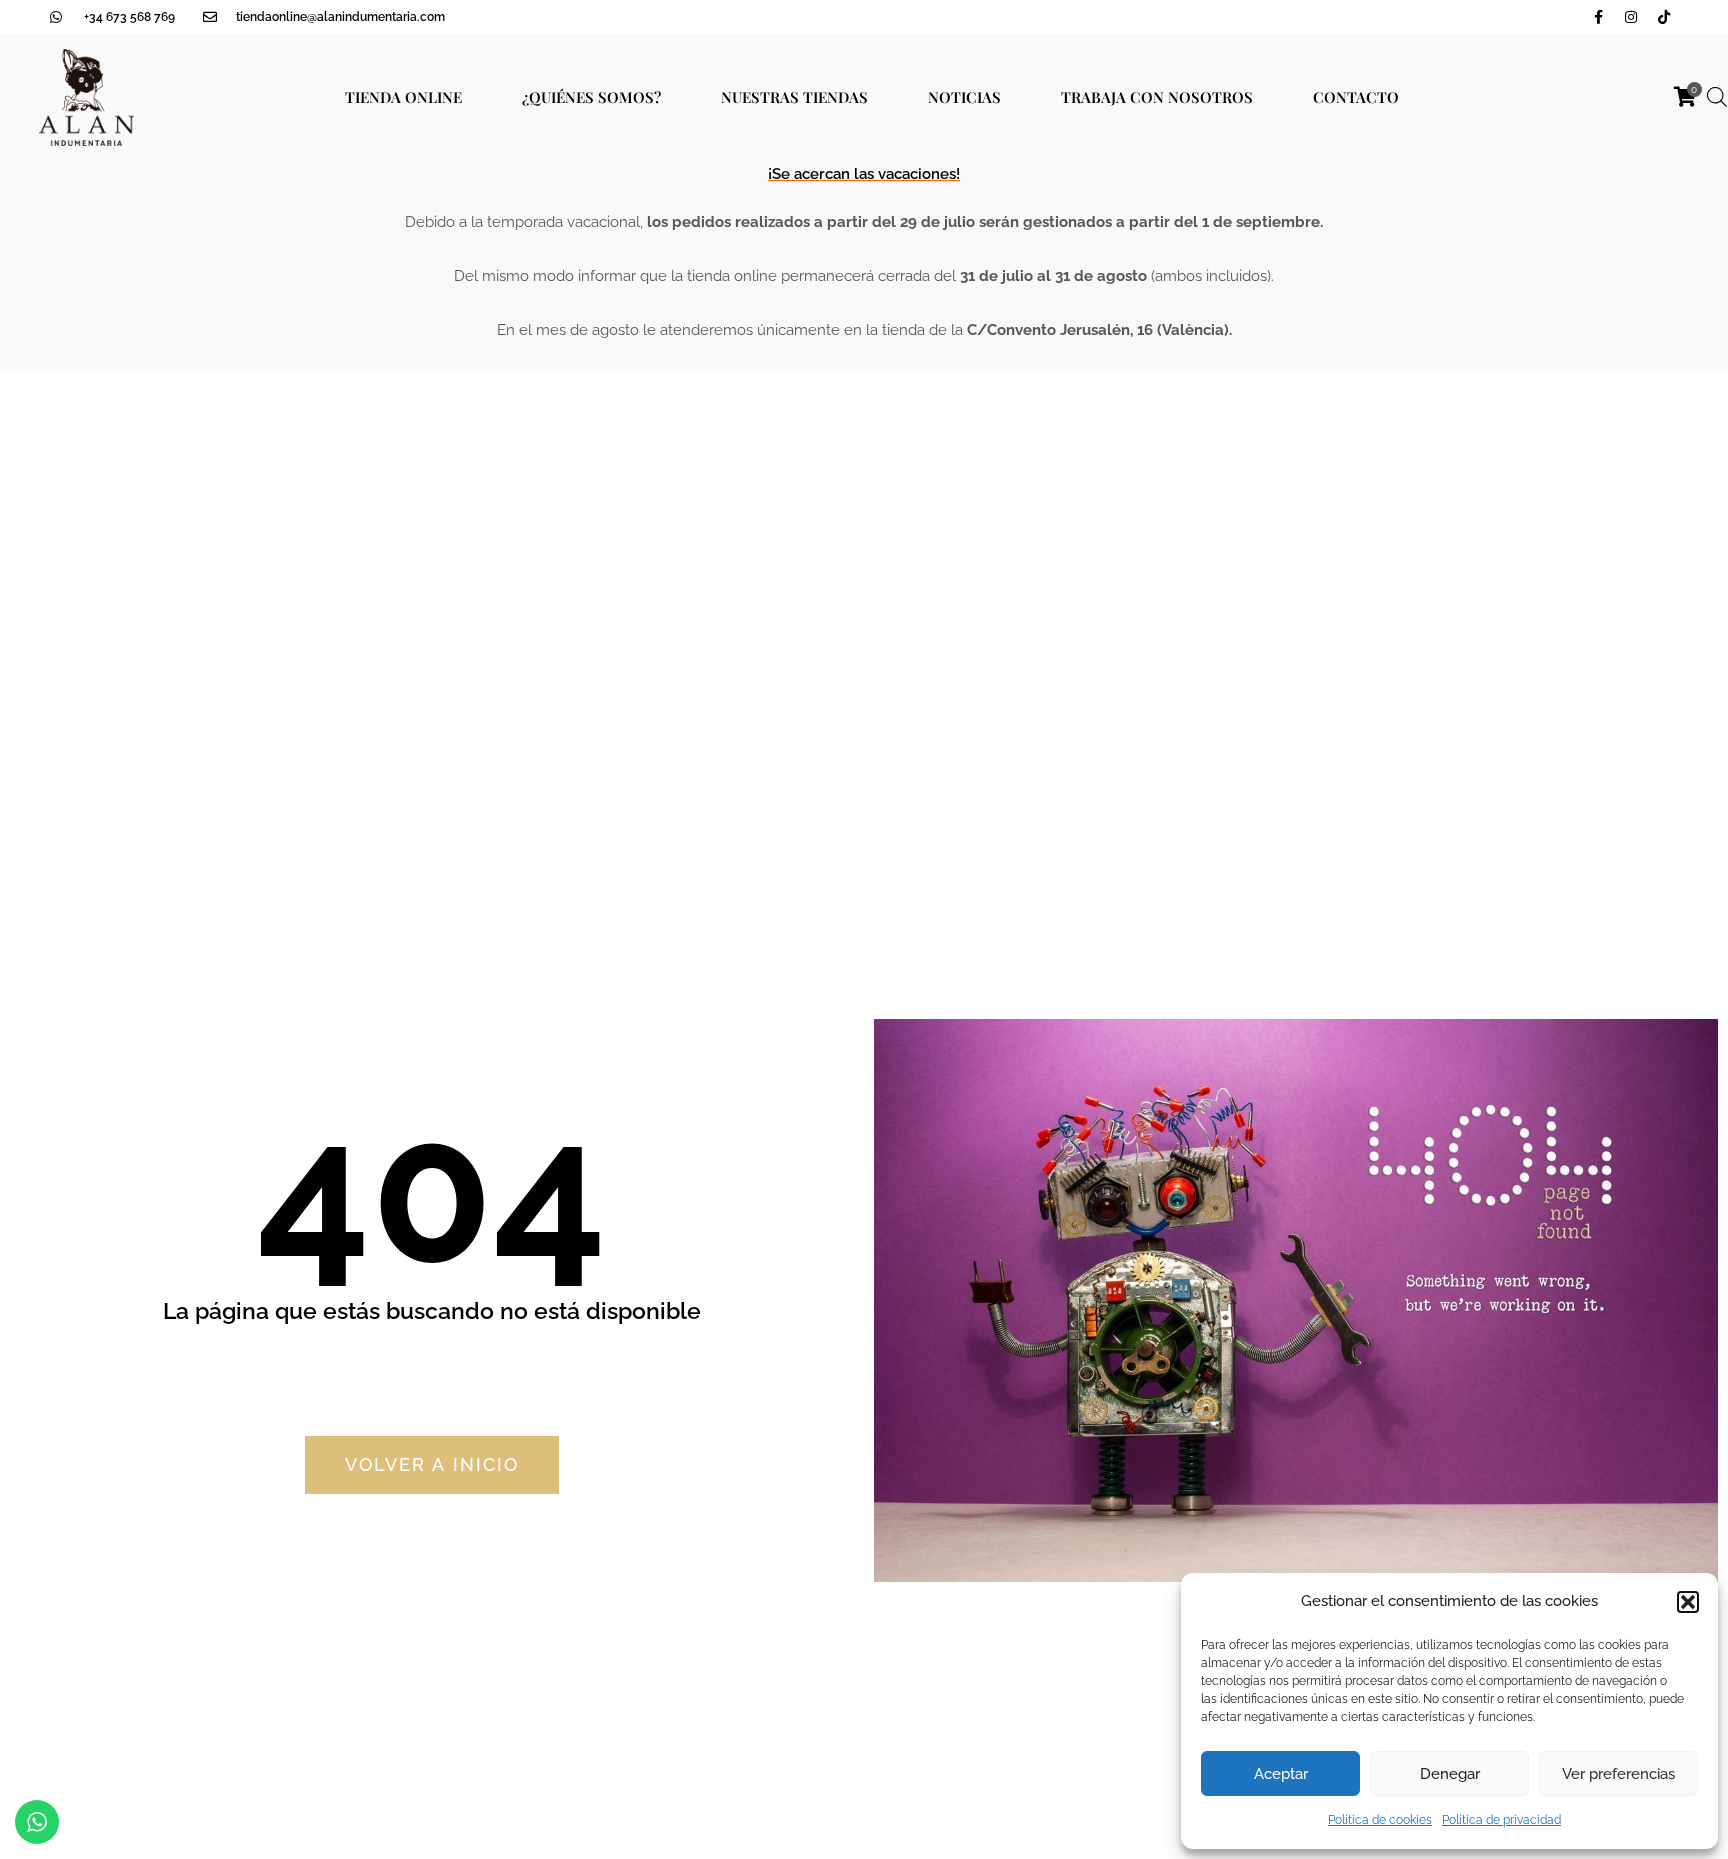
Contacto (1356, 97)
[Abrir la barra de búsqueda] (1717, 97)
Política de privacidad (1501, 1820)
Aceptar (1281, 1774)
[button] (1688, 1602)
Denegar (1450, 1774)
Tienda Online (403, 97)
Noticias (964, 97)
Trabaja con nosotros (1157, 97)
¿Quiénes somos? (591, 97)
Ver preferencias (1618, 1774)
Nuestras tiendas (794, 97)
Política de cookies (1380, 1820)
